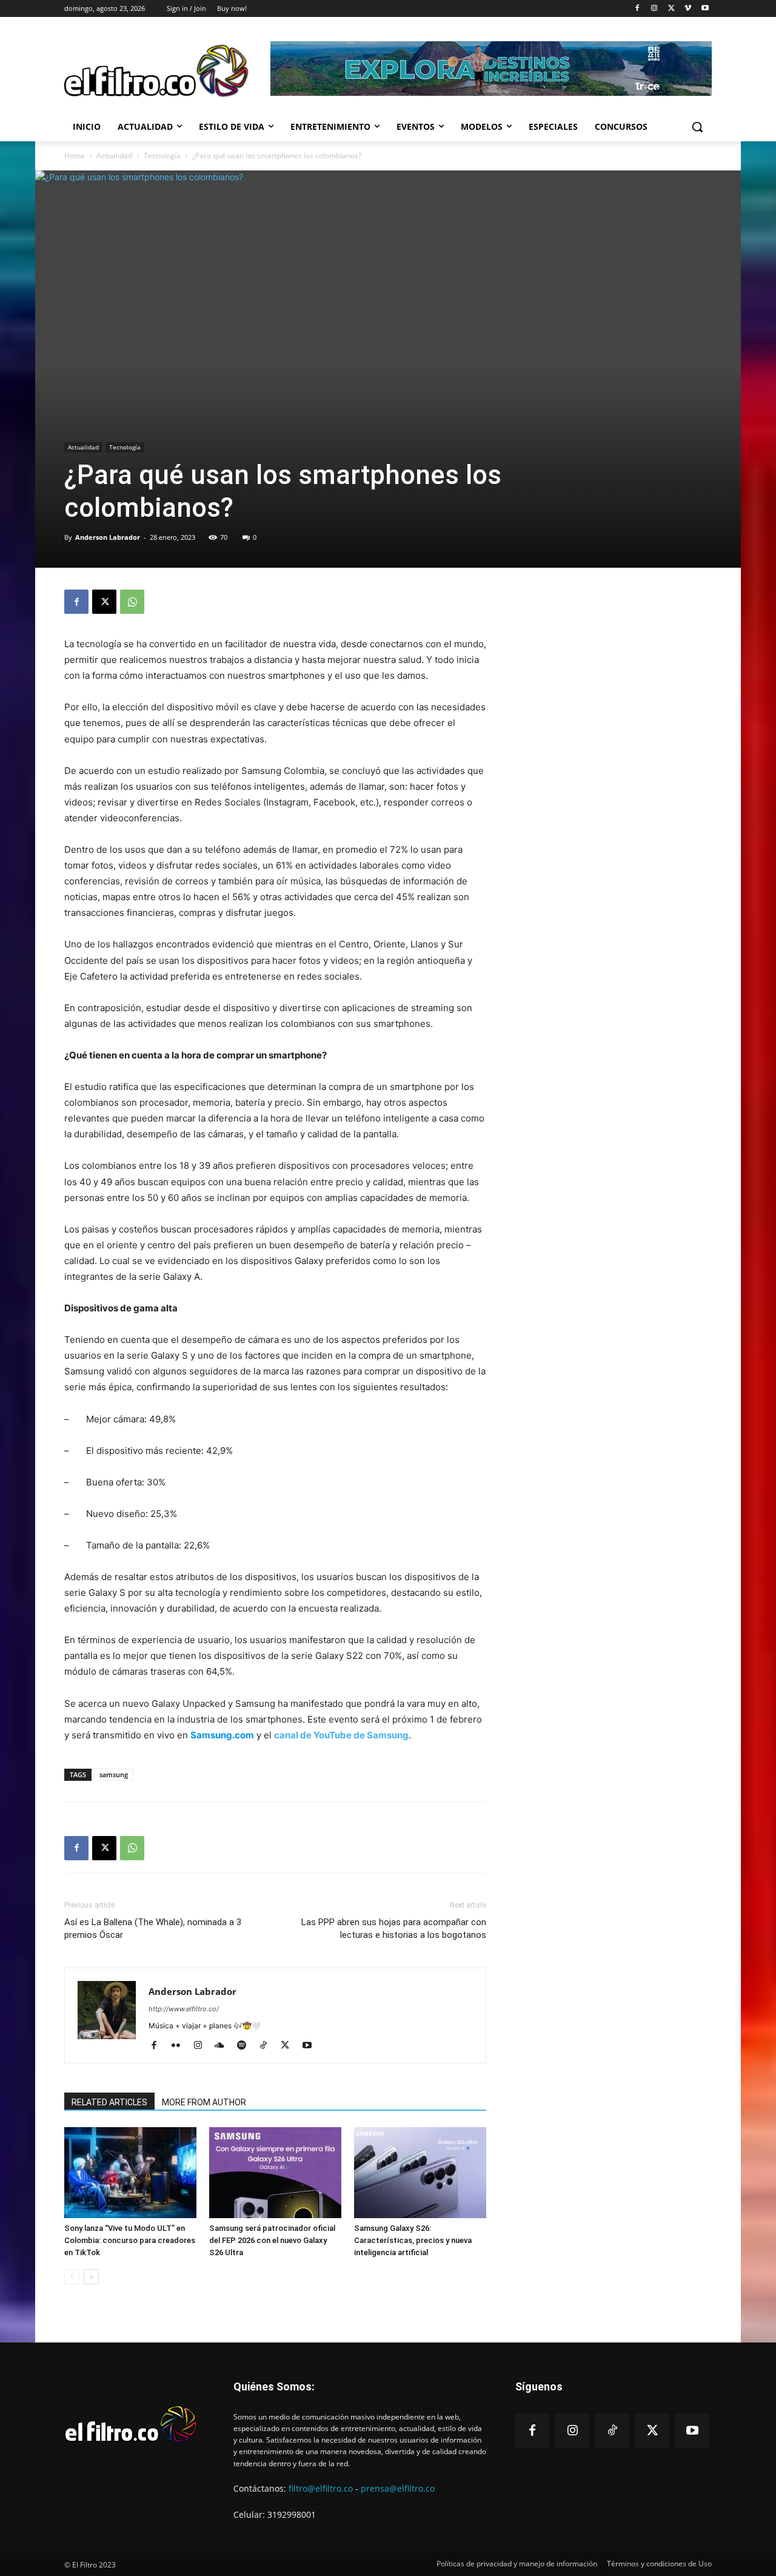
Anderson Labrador (108, 537)
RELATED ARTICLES (109, 2102)
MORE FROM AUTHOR (204, 2102)
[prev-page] (72, 2277)
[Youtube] (705, 9)
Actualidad (114, 156)
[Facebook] (637, 9)
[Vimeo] (688, 9)
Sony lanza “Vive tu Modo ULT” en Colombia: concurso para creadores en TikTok (130, 2240)
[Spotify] (246, 2046)
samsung (114, 1774)
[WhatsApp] (132, 602)
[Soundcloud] (224, 2046)
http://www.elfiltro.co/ (184, 2009)
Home (75, 156)
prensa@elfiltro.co (398, 2488)
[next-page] (91, 2277)
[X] (671, 9)
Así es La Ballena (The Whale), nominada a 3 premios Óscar (153, 1929)
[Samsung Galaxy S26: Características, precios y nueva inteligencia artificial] (420, 2173)
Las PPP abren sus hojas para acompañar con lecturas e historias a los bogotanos (394, 1929)
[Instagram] (654, 9)
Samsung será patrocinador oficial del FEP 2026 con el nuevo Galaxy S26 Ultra (272, 2240)
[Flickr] (180, 2046)
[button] (697, 127)
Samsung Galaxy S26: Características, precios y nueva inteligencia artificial (413, 2240)
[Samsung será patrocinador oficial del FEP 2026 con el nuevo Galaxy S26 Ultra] (275, 2173)
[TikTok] (268, 2046)
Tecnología (162, 156)
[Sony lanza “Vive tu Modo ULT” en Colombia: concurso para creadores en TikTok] (130, 2173)
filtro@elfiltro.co (321, 2488)
